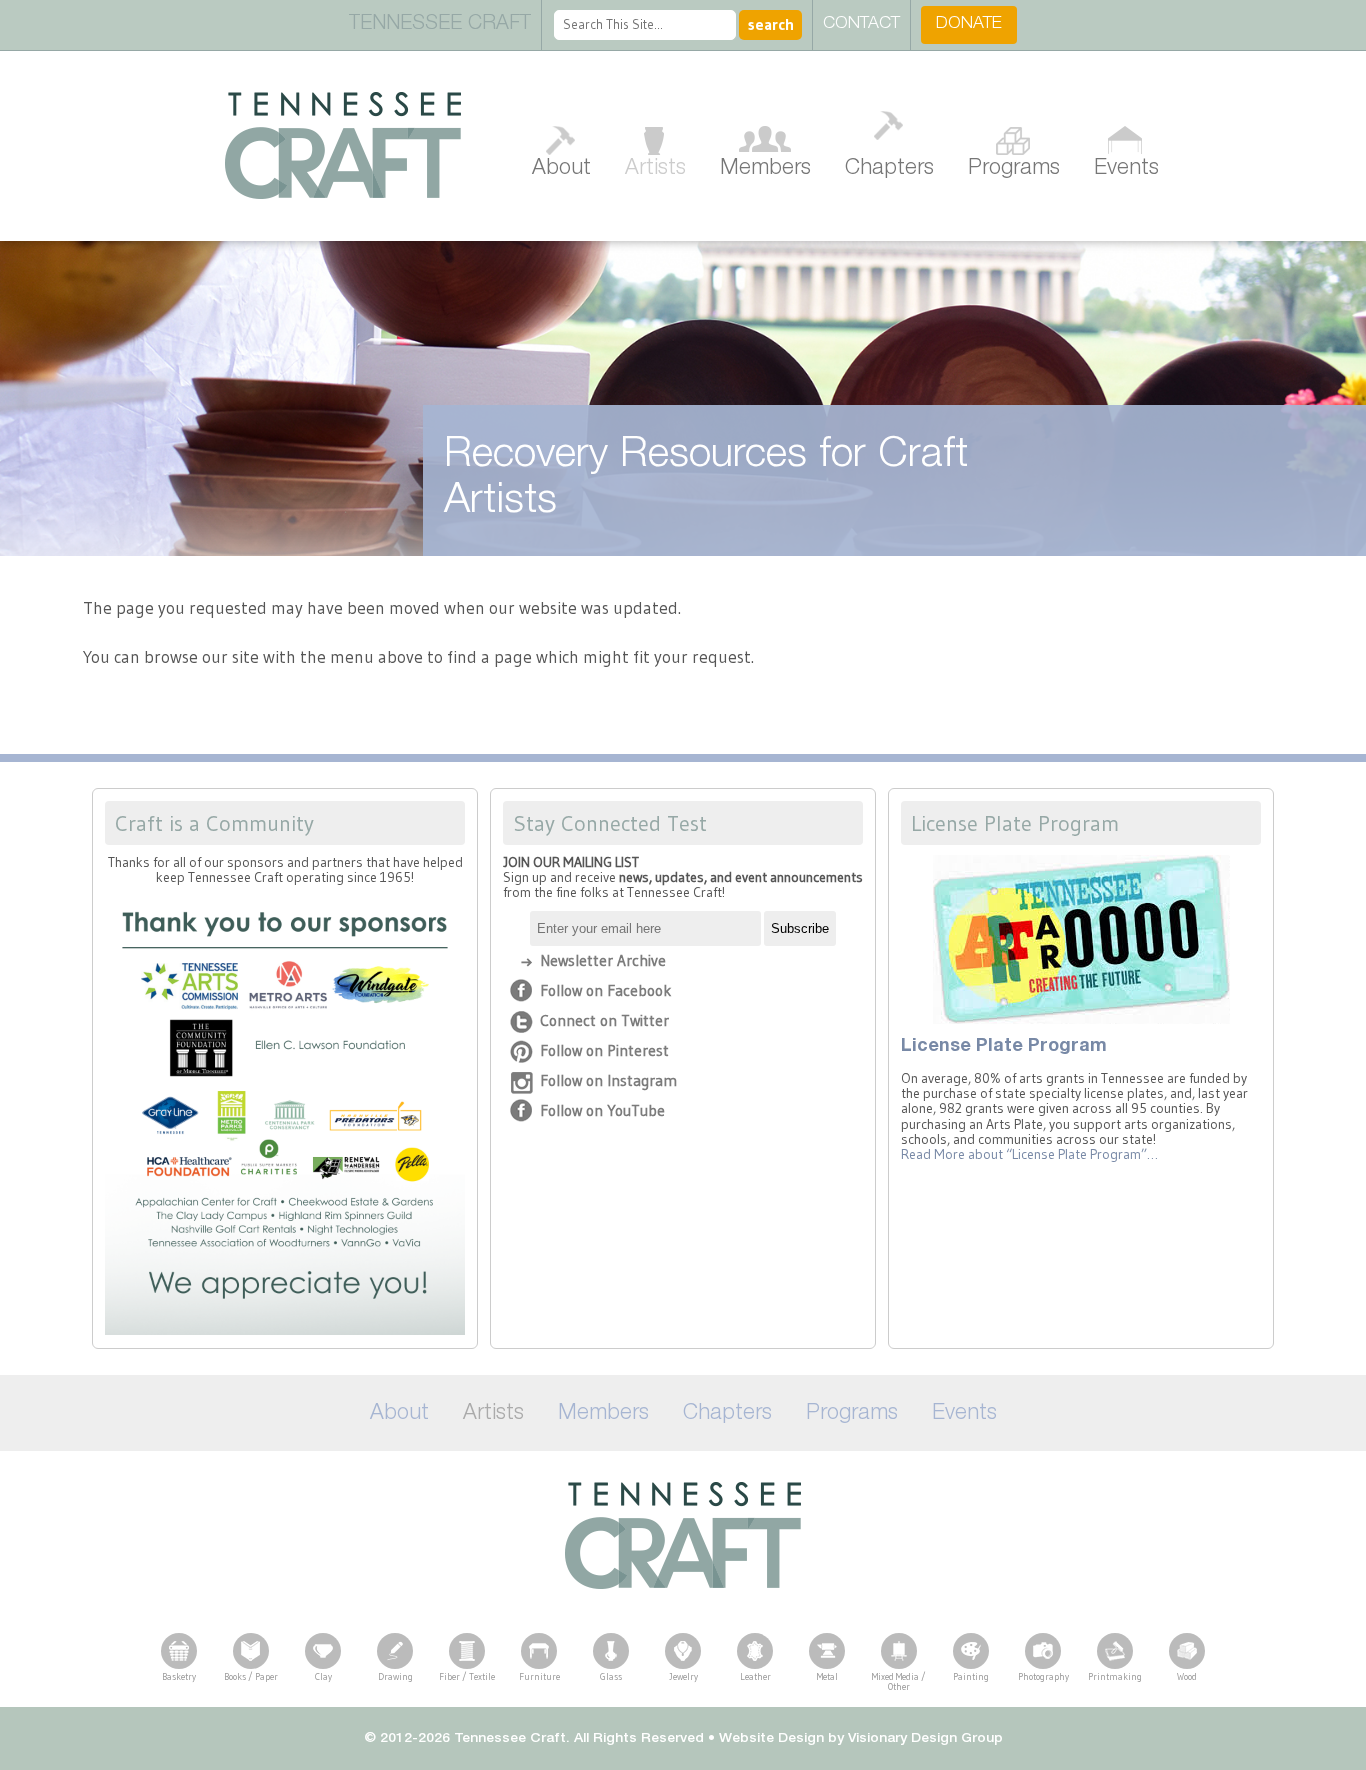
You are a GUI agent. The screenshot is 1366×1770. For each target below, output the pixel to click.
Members (765, 169)
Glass (611, 1676)
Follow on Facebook (605, 990)
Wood (1187, 1676)
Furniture (539, 1676)
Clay (323, 1676)
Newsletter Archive (603, 960)
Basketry (179, 1676)
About (561, 169)
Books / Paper (251, 1676)
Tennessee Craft (343, 146)
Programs (1014, 169)
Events (1126, 169)
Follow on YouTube (602, 1110)
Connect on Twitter (604, 1020)
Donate (969, 24)
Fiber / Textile (467, 1676)
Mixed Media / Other (899, 1681)
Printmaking (1115, 1676)
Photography (1043, 1676)
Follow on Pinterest (604, 1050)
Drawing (395, 1676)
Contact (861, 24)
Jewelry (683, 1676)
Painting (971, 1676)
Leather (755, 1676)
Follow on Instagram (608, 1080)
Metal (827, 1676)
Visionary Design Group (925, 1739)
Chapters (889, 169)
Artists (655, 169)
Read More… (1029, 1154)
